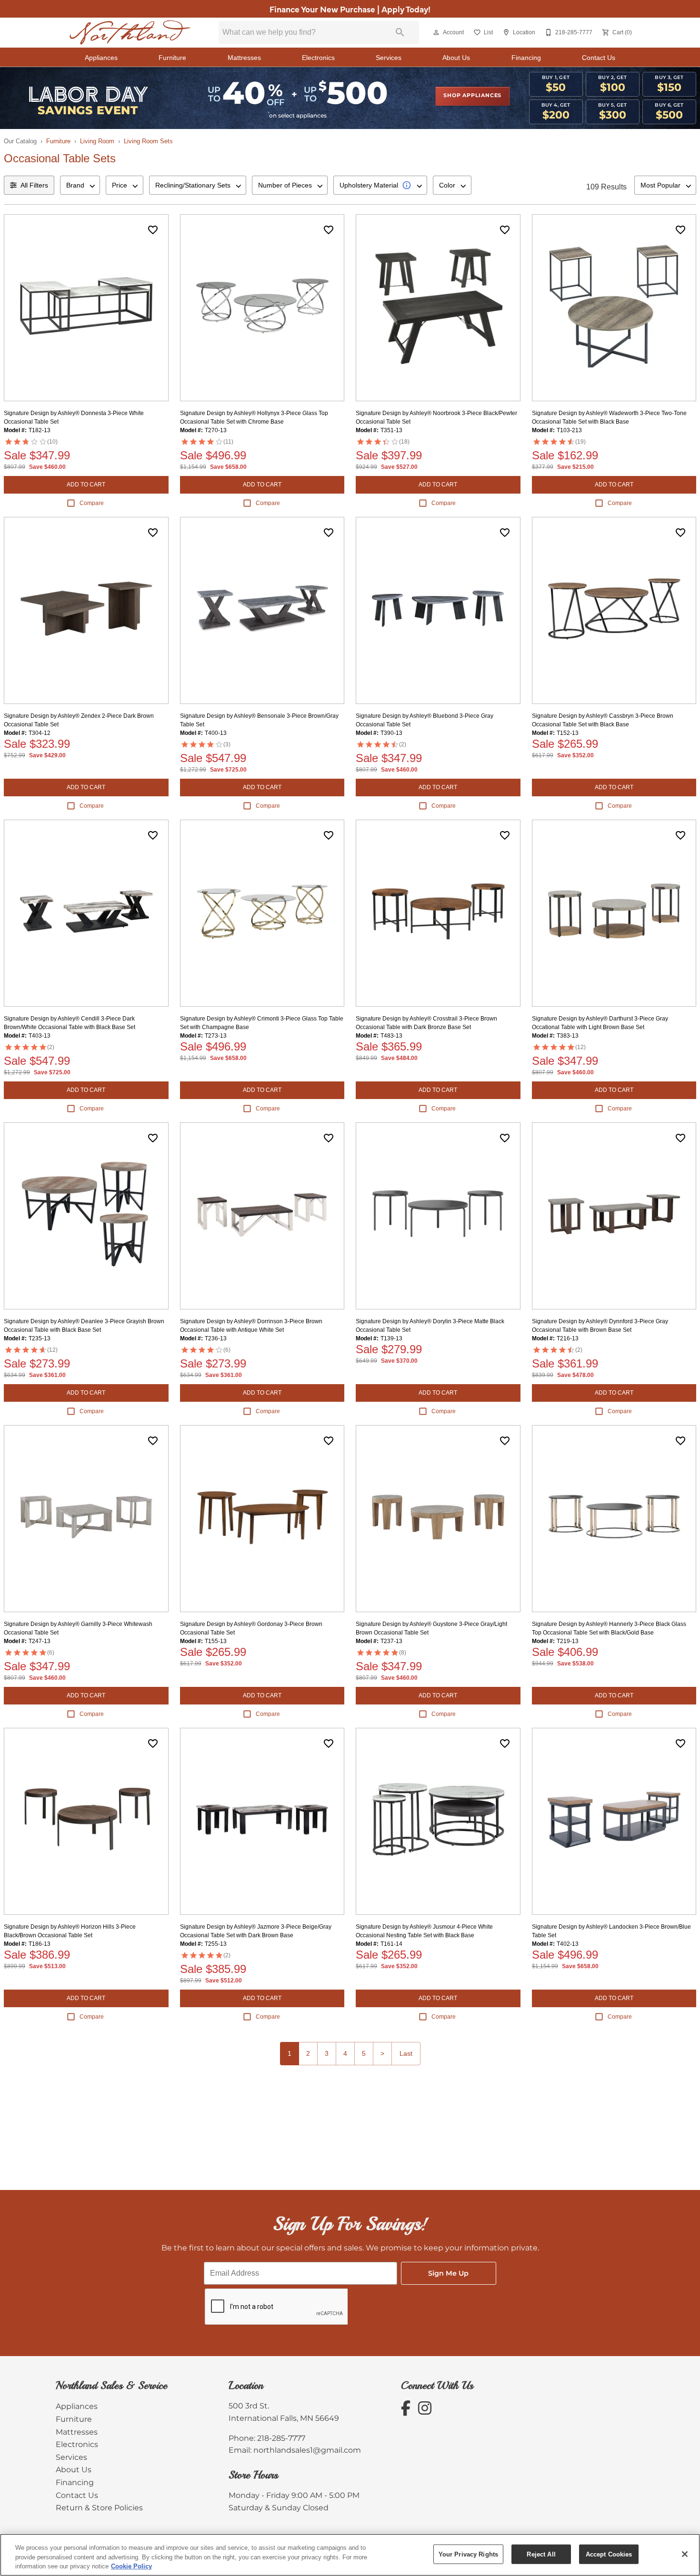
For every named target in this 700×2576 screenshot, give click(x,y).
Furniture (172, 58)
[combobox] (80, 185)
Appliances (101, 58)
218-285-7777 (281, 2438)
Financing (526, 58)
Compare (92, 503)
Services (389, 58)
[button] (436, 32)
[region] (350, 2555)
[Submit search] (400, 32)
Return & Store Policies (99, 2508)
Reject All (541, 2554)
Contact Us (599, 58)
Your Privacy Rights (468, 2554)
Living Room (97, 141)
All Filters (34, 185)
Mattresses (244, 58)
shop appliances (472, 96)
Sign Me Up (448, 2274)
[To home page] (130, 33)
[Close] (685, 2554)
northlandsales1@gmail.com (307, 2450)
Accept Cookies (609, 2554)
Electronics (318, 58)
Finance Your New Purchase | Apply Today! (350, 9)
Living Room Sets (148, 141)
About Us (456, 58)
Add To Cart (86, 485)
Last (406, 2053)
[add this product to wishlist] (153, 230)
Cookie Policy (131, 2566)
